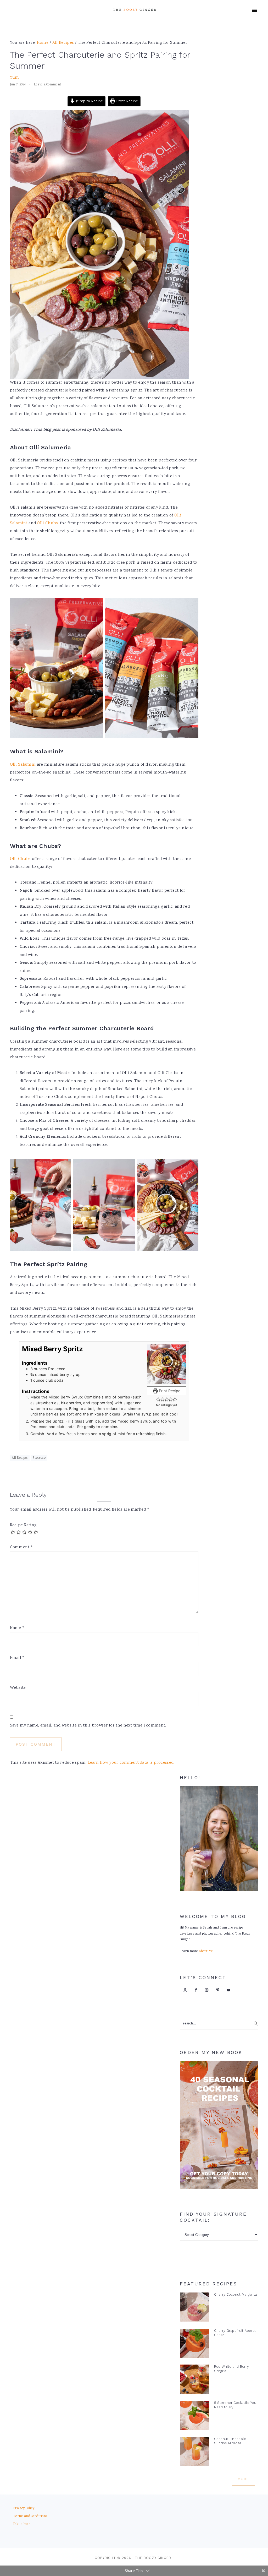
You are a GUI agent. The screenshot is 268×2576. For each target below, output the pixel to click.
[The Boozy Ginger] (134, 14)
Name (17, 1628)
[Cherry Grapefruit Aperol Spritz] (194, 2344)
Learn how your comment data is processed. (131, 1763)
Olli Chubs (47, 523)
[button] (158, 1399)
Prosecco (39, 1458)
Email (17, 1658)
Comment (22, 1547)
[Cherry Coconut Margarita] (194, 2308)
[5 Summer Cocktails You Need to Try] (194, 2417)
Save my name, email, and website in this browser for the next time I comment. (88, 1726)
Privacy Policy (24, 2509)
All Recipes (20, 1458)
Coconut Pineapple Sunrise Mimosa (230, 2441)
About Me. (206, 1951)
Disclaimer (22, 2524)
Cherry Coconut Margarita (236, 2294)
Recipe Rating (23, 1525)
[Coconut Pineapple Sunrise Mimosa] (194, 2453)
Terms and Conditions (30, 2516)
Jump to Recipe (89, 101)
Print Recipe (127, 101)
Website (18, 1688)
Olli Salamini (23, 765)
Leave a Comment (48, 85)
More (243, 2479)
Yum (15, 78)
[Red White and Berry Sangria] (194, 2380)
